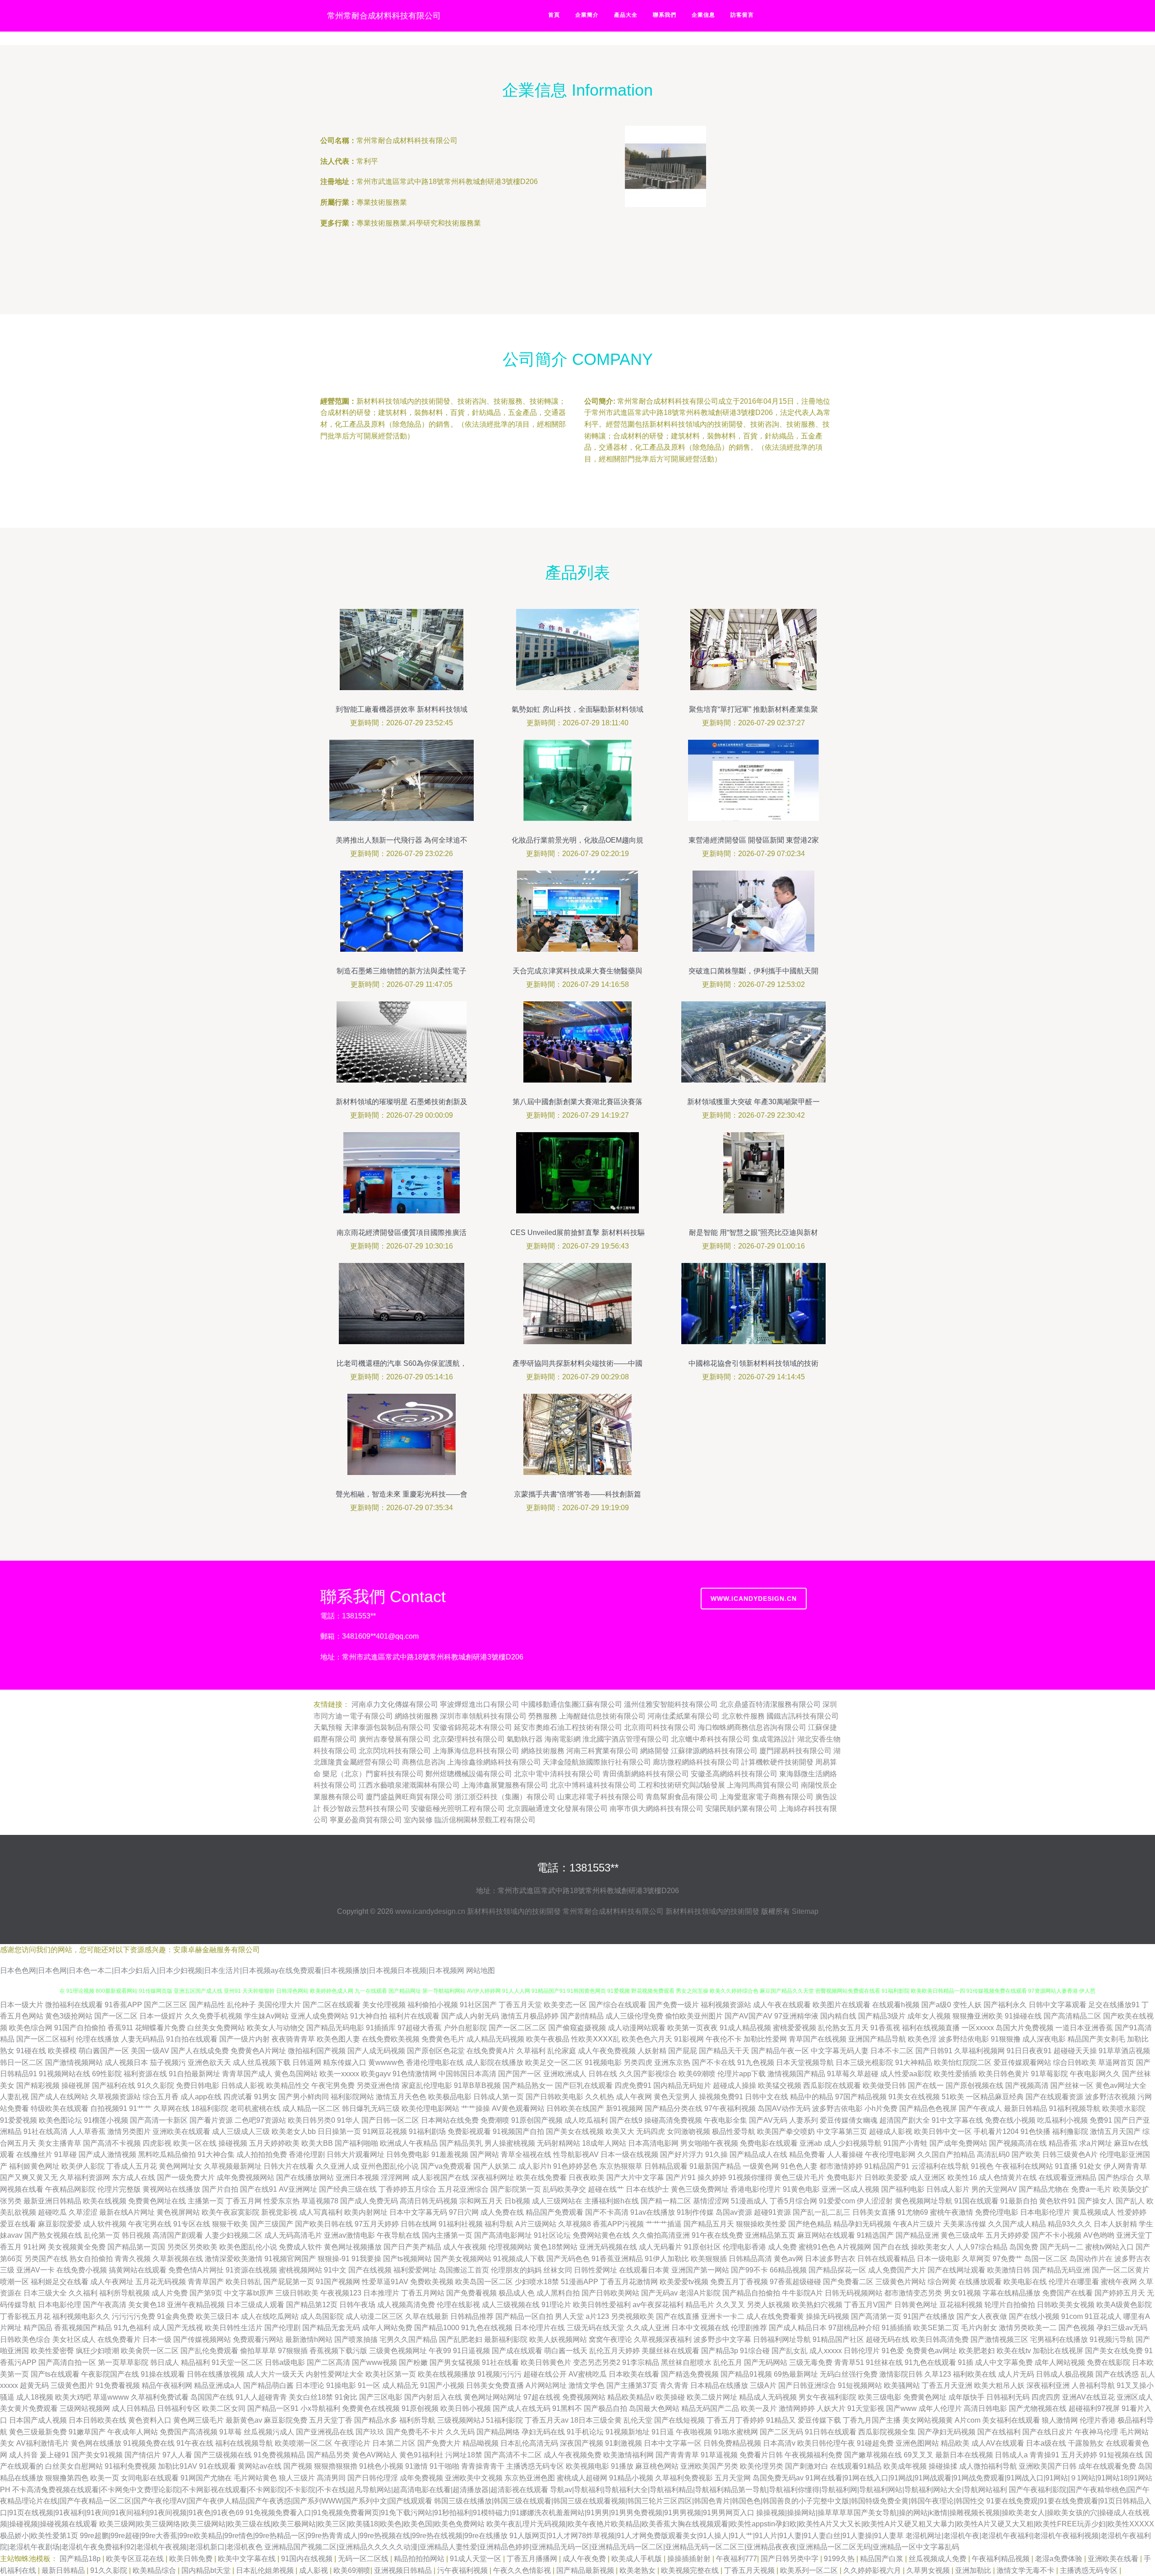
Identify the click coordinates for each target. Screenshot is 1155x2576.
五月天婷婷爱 (1007, 2235)
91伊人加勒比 (667, 2259)
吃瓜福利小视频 (1063, 2120)
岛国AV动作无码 (784, 2108)
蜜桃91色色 (817, 2247)
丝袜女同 (558, 2270)
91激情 (416, 2466)
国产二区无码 (781, 2432)
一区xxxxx (978, 2028)
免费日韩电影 (198, 2085)
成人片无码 (1016, 2374)
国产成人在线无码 (522, 2408)
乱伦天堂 (638, 2420)
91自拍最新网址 (194, 2074)
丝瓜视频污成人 (269, 2432)
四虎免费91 (633, 2085)
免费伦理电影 (997, 2212)
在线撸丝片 (34, 2154)
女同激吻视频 (688, 2131)
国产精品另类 (328, 2455)
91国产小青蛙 (906, 2143)
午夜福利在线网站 (1024, 2166)
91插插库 (381, 2028)
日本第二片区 (394, 2443)
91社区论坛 (552, 2235)
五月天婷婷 (1079, 2455)
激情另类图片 (129, 2131)
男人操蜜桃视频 (510, 2143)
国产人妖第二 (495, 2166)
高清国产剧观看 (178, 2235)
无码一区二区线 (364, 2559)
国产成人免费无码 (369, 2201)
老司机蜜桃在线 (255, 2108)
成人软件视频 (105, 2224)
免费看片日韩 (761, 2455)
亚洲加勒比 (974, 2570)
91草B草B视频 (477, 2085)
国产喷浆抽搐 (356, 2339)
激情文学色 (587, 2385)
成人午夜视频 (465, 2247)
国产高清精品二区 (1072, 2016)
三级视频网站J (461, 2420)
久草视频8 (575, 2224)
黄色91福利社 (421, 2455)
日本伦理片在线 (540, 2328)
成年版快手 (966, 2397)
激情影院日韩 (901, 2374)
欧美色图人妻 (338, 2039)
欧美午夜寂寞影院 (231, 2212)
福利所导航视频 (125, 2293)
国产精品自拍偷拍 (751, 2293)
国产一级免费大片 (186, 2177)
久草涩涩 (83, 2212)
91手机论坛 (585, 2432)
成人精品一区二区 (311, 2108)
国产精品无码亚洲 (1061, 2270)
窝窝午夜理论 (610, 2339)
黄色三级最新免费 (38, 2432)
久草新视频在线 (178, 2259)
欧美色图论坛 (60, 2120)
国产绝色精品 (810, 2224)
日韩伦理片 (862, 2351)
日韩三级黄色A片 (1070, 2154)
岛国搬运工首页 (464, 2270)
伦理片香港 (1098, 2420)
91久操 (716, 2154)
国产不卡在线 (714, 2062)
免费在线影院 (1109, 2362)
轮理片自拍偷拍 (1010, 2305)
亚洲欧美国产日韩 (1048, 2466)
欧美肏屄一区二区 (150, 2351)
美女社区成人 (74, 2339)
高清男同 (331, 2478)
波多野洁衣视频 (1110, 2097)
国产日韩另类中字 (790, 2559)
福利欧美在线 (975, 2374)
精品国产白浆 (882, 2559)
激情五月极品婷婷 (530, 2016)
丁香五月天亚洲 (947, 2385)
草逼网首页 (1116, 2062)
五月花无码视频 (161, 2282)
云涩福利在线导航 (940, 2166)
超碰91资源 (772, 2212)
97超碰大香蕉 (420, 2028)
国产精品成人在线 (758, 2154)
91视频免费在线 (149, 2443)
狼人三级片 (297, 2478)
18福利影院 (210, 2108)
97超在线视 (542, 2397)
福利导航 (499, 2224)
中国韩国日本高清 (467, 2074)
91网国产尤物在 (206, 2478)
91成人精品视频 (745, 2028)
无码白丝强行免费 (849, 2374)
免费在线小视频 (1010, 2120)
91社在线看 (500, 2362)
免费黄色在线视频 (371, 2408)
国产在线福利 (999, 2432)
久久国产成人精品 (1017, 2224)
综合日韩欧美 (1075, 2062)
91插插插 (896, 2328)
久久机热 (600, 2097)
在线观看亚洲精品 (1067, 2177)
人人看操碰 (845, 2154)
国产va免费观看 (446, 2166)
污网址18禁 (464, 2455)
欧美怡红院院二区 (963, 2062)
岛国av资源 (734, 2212)
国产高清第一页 (876, 2316)
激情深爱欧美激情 (234, 2259)
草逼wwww (111, 2397)
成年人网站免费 (387, 2328)
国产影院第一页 (516, 2189)
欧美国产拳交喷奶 (786, 2131)
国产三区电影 (381, 2397)
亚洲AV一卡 (35, 2270)
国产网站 (485, 2154)
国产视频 (298, 2466)
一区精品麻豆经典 (995, 2097)
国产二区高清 (328, 2362)
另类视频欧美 (633, 2316)
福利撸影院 (1070, 2131)
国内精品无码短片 (682, 2085)
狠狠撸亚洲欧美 (978, 2016)
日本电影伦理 (60, 2305)
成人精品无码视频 (495, 2039)
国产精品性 (207, 2005)
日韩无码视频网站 (854, 2293)
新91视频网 (624, 2108)
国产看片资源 (211, 2120)
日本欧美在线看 (634, 2374)
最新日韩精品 (1026, 2108)
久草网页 (976, 2259)
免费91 (1101, 2120)
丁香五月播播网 (533, 2559)
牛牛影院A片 (802, 2293)
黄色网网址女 (180, 2166)
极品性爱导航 (734, 2131)
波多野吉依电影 (837, 2108)
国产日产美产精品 (412, 2247)
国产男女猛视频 (455, 2362)
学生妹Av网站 (266, 2016)
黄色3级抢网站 (69, 2016)
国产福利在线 (114, 2085)
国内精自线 (838, 2016)
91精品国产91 (887, 2166)
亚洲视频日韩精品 (404, 2570)
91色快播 (1035, 2131)
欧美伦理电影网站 (430, 2108)
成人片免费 (170, 2293)
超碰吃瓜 (52, 2212)
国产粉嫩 (413, 2362)
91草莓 (231, 2432)
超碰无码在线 (887, 2339)
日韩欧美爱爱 (886, 2177)
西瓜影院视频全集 (887, 2432)
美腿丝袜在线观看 (670, 2351)
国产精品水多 (376, 2420)
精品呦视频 (480, 2443)
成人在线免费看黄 (775, 2316)
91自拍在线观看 (192, 2039)
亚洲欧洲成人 (565, 2074)
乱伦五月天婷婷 (614, 2351)
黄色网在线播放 (96, 2443)
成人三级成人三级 (241, 2131)
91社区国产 (478, 2005)
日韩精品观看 (666, 2166)
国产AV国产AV (748, 2016)
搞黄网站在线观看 (138, 2270)
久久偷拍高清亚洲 (661, 2235)
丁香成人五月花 (132, 2166)
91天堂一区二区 (237, 2362)
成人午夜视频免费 (573, 2455)
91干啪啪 (444, 2466)
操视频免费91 (721, 2097)
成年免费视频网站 (245, 2177)
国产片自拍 (220, 2189)
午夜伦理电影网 (890, 2154)
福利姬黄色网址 (34, 2166)
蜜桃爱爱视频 (795, 2028)
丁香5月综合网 (793, 2201)
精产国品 (38, 2328)
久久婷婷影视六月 (873, 2570)
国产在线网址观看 (956, 2270)
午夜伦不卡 (724, 2039)
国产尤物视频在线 (1038, 2408)
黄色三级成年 (962, 2235)
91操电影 (341, 2385)
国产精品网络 (498, 2432)
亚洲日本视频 (357, 2177)
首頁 (554, 15)
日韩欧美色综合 (25, 2339)
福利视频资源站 (726, 2005)
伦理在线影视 (458, 2305)
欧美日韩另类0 (312, 2120)
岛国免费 (1024, 2247)
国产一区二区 (116, 2016)
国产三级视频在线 (223, 2455)
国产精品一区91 (273, 2408)
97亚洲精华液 (796, 2016)
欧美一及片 (759, 2408)
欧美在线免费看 (541, 2177)
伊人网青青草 (1125, 2166)
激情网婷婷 (797, 2408)
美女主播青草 (60, 2143)
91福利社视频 (461, 2224)
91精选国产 (875, 2235)
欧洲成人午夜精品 (409, 2143)
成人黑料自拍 (558, 2293)
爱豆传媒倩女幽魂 (849, 2120)
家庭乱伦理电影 (427, 2085)
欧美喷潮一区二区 (304, 2443)
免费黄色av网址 (931, 2351)
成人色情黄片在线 (1008, 2177)
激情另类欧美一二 (1028, 2328)
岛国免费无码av (778, 2478)
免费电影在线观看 (769, 2143)
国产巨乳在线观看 (584, 2085)
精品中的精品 (812, 2097)
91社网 (35, 2247)
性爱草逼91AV (385, 2282)
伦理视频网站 (510, 2247)
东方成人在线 (134, 2177)
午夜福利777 (737, 2559)
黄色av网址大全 (1121, 2085)
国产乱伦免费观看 (209, 2351)
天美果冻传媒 (965, 2224)
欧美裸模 (62, 2051)
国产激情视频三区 (999, 2339)
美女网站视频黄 (928, 2420)
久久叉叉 (730, 2305)
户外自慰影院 (465, 2028)
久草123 (938, 2374)
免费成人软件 (300, 2247)
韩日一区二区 (22, 2062)
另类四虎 (638, 2062)
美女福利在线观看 (1011, 2420)
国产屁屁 (683, 2051)
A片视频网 (854, 2247)
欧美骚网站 (902, 2385)
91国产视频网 (338, 2282)
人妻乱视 (14, 2097)
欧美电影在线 (1025, 2282)
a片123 (597, 2316)
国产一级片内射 (245, 2039)
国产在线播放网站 (305, 2177)
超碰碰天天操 (1075, 2051)
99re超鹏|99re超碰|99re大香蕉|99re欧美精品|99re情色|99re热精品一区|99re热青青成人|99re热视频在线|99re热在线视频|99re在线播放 (294, 2536)
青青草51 (849, 2362)
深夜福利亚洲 (1048, 2385)
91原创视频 (420, 2408)
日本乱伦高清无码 (529, 2443)
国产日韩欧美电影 (554, 2097)
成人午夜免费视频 (607, 2051)
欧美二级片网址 (712, 2397)
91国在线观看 (976, 2201)
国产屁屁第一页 (289, 2282)
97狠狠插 (293, 2351)
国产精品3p (720, 2351)
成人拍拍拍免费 (262, 2154)
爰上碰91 (55, 2455)
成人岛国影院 (322, 2316)
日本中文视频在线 (700, 2328)
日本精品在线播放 (719, 2385)
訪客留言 (742, 15)
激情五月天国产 (1115, 2131)
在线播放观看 (980, 2282)
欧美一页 (105, 2478)
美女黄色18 (147, 2305)
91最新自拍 (1019, 2201)
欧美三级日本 (217, 2316)
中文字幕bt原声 (249, 2293)
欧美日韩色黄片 (1004, 2074)
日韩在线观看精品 (886, 2259)
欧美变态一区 (565, 2005)
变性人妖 (967, 2005)
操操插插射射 (690, 2559)
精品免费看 (807, 2154)
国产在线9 (626, 2120)
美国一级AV (150, 2051)
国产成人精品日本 (798, 2328)
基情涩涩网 (711, 2201)
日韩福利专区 (179, 2408)
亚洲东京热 (672, 2062)
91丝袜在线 (884, 2362)
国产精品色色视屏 (928, 2108)
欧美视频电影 (587, 2466)
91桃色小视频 (381, 2466)
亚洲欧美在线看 (1114, 2559)
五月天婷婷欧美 (274, 2143)
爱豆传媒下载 (819, 2420)
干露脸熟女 (1086, 2443)
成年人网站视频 (1060, 2362)
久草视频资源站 (115, 2097)
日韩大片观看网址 (356, 2154)
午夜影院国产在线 (110, 2374)
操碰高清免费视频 (673, 2120)
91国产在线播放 (929, 2316)
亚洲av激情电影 (349, 2235)
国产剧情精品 (582, 2016)
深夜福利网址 (493, 2177)
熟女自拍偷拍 (91, 2259)
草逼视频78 (320, 2201)
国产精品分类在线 (674, 2108)
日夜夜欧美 (587, 2177)
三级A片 (763, 2385)
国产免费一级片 (674, 2005)
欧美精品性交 (288, 2085)
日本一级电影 (938, 2259)
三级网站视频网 (85, 2408)
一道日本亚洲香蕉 (1084, 2028)
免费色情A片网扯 (196, 2270)
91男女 (265, 2097)
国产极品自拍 (605, 2408)
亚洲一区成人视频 (850, 2189)
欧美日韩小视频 (466, 2408)
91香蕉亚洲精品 (617, 2259)
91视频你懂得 (750, 2177)
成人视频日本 (126, 2062)
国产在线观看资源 (1054, 2097)
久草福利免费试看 (160, 2397)
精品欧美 (955, 2443)
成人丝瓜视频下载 (262, 2062)
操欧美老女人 (933, 2247)
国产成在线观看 (517, 2351)
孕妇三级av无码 (1122, 2328)
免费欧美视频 (432, 2282)
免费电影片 (845, 2177)
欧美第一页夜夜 (693, 2028)
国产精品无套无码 (331, 2328)
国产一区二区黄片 (1121, 2270)
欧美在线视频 (105, 2201)
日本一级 (157, 2339)
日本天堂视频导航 (805, 2062)
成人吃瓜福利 (586, 2120)
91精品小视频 (631, 2478)
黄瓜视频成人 (1094, 2212)
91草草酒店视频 (1124, 2051)
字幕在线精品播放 (1012, 2293)
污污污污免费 (134, 2316)
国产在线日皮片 (1048, 2432)
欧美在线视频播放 (447, 2374)
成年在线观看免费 (1107, 2466)
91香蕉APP (123, 2005)
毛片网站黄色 (255, 2478)
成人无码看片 (661, 2247)
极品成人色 (517, 2293)
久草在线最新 (427, 2316)
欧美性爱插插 (955, 2074)
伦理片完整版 (119, 2189)
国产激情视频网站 (74, 2062)
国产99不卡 (749, 2270)
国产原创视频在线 (975, 2085)
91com (1072, 2316)
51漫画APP (580, 2282)
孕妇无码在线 (543, 2432)
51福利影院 (504, 2420)
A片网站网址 (546, 2385)
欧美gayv (376, 2074)
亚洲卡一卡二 (723, 2316)
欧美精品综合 (155, 2570)
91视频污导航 (1112, 2339)
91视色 (982, 2166)
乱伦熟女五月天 (843, 2028)
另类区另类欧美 (192, 2247)
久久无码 (460, 2432)
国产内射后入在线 (433, 2397)
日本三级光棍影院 (864, 2062)
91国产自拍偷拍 (80, 2028)
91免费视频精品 (279, 2455)
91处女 (1090, 2166)
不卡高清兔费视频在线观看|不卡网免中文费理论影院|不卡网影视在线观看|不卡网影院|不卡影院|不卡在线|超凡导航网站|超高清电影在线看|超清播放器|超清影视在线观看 (280, 2490)
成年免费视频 (421, 2478)
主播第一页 (206, 2201)
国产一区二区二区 (517, 2028)
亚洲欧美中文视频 (474, 2478)
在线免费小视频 (82, 2270)
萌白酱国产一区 (104, 2051)
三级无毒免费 (811, 2362)
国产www (901, 2408)
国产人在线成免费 (200, 2051)
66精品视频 (788, 2270)
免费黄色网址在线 (157, 2201)
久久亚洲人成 (337, 2166)
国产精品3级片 (882, 2016)
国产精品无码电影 (335, 2028)
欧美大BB (317, 2143)
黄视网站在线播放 (171, 2189)
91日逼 (663, 2432)
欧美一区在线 (195, 2143)
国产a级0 (936, 2005)
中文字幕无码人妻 (840, 2051)
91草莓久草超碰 (853, 2074)
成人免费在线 (502, 2212)
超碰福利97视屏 (1094, 2408)
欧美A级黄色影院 (1124, 2305)
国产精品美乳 (461, 2143)
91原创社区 (702, 2247)
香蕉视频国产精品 (83, 2328)
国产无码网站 (766, 2362)
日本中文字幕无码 (418, 2212)
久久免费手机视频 (213, 2016)
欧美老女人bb (294, 2131)
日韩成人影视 (243, 2085)
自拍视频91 (109, 2108)
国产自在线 (891, 2247)
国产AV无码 (768, 2120)
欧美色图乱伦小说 (248, 2247)
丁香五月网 (244, 2201)
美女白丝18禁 (311, 2397)
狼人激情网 (1060, 2420)
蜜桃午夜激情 (952, 2212)
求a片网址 (1096, 2143)
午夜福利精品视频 (1002, 2559)
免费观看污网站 (258, 2339)
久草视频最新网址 (233, 2166)
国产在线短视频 (679, 2420)
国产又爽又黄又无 (29, 2177)
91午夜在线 (195, 2443)
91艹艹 (140, 2108)
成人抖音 (23, 2455)
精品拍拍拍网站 (420, 2559)
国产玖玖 (370, 2432)
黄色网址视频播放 (353, 2247)
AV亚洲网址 (298, 2189)
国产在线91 (259, 2189)
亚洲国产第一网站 (700, 2270)
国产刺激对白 (807, 2466)
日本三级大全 (45, 2293)
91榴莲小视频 (106, 2120)
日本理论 (310, 2385)
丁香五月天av (547, 2420)
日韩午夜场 (357, 2305)
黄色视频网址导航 (924, 2201)
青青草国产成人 (247, 2074)
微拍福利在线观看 (74, 2005)
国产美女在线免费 (1114, 2351)
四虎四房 (1046, 2397)
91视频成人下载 (519, 2259)
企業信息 (703, 15)
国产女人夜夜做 (982, 2316)
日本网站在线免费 (450, 2120)
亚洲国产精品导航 (877, 2039)
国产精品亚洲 (917, 2235)
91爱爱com (837, 2201)
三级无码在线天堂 (596, 2328)
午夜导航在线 (398, 2235)
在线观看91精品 (856, 2466)
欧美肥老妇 (977, 2351)
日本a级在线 (1046, 2443)
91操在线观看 (163, 2374)
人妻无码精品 (143, 2039)
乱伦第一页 (102, 2235)
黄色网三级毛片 (199, 2420)
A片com (968, 2420)
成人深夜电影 (1044, 2039)
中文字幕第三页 (842, 2131)
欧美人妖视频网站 (558, 2339)
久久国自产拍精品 (946, 2154)
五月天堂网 (733, 2478)
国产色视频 (1076, 2328)
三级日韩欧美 (297, 2293)
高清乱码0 (993, 2154)
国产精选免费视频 (690, 2374)
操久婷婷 (712, 2177)
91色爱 (893, 2351)
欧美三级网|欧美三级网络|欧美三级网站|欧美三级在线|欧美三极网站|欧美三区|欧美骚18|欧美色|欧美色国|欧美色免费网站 (292, 2524)
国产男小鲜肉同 (304, 2097)
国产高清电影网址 (503, 2235)
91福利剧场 (427, 2131)
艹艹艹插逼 (664, 2224)
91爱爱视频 (18, 2120)
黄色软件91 (1058, 2201)
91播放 (622, 2466)
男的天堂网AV (994, 2189)
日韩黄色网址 (916, 2305)
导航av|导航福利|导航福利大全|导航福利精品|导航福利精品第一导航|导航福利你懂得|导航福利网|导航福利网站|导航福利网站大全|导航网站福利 (778, 2490)
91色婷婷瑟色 (575, 2166)
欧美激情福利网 (628, 2455)
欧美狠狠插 (709, 2259)
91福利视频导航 (1075, 2108)
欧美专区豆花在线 (136, 2559)
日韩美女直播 (874, 2212)
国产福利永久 (1005, 2005)
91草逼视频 (719, 2455)
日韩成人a (1011, 2455)
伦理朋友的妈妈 (516, 2270)
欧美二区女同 (224, 2408)
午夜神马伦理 (1096, 2432)
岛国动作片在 (1091, 2259)
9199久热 (840, 2559)
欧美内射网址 (366, 2212)
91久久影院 (156, 2085)
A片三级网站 (536, 2224)
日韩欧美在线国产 (575, 2108)
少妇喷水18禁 (537, 2282)
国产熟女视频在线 (53, 2235)
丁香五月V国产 (868, 2305)
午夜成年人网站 (133, 2432)
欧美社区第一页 (391, 2374)
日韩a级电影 (285, 2362)
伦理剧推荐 (749, 2328)
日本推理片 (381, 2293)
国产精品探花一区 (837, 2270)
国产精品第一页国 (136, 2247)
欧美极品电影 (450, 2097)
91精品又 (781, 2420)
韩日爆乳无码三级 (371, 2108)
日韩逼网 (307, 2062)
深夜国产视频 (582, 2443)
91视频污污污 (499, 2374)
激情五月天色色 (401, 2097)
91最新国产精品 (715, 2166)
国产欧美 (1026, 2154)
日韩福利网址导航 (782, 2339)
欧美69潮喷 (697, 2074)
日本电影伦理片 (1045, 2212)
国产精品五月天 (709, 2224)
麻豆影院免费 (286, 2420)
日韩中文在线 (767, 2097)
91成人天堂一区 (476, 2559)
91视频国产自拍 (518, 2131)
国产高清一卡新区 (159, 2120)
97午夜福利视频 (730, 2108)
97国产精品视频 (861, 2097)
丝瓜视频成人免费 (938, 2559)
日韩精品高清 (750, 2259)
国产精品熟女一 (528, 2085)
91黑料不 (567, 2408)
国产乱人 (1130, 2201)
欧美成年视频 (905, 2466)
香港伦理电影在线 (435, 2062)
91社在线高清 (46, 2131)
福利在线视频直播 (931, 2028)
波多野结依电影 (964, 2039)
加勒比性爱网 (765, 2039)
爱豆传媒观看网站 (1022, 2062)
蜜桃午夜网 (1119, 2282)
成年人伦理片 (940, 2408)
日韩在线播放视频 (216, 2374)
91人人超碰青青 (261, 2397)
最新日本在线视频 (964, 2455)
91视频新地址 (628, 2432)
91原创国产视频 (537, 2120)
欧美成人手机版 (638, 2559)
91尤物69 (913, 2212)
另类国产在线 (46, 2259)
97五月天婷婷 (377, 2224)
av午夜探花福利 (658, 2305)
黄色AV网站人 (375, 2455)
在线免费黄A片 (491, 2051)
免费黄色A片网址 (258, 2051)
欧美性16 (962, 2177)
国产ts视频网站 (407, 2259)
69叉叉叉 (919, 2455)
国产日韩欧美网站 (610, 2293)
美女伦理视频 (384, 2005)
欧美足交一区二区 (554, 2062)
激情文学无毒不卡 (1026, 2570)
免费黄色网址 (925, 2397)
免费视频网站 (584, 2397)
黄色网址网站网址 (493, 2397)
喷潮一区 (14, 2282)
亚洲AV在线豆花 (1088, 2397)
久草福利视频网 (979, 2051)
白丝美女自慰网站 (74, 2466)
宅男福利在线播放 (1059, 2339)
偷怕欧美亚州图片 (694, 2016)
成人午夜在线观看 (782, 2005)
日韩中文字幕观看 (1058, 2005)
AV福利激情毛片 (43, 2443)
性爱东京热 (282, 2201)
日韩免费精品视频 (732, 2443)
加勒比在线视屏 (1058, 2351)
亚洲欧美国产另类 (709, 2466)
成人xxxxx (826, 2351)
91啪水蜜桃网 (736, 2432)
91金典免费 (176, 2316)
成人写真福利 (321, 2212)
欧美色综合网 (31, 2028)
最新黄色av (244, 2420)
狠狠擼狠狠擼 (336, 2466)
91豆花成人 (1103, 2316)
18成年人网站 (604, 2143)
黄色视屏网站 (178, 2212)
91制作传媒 (695, 2212)
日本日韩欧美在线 (97, 2420)
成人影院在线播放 (494, 2062)
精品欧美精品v (631, 2397)
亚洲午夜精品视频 (196, 2305)
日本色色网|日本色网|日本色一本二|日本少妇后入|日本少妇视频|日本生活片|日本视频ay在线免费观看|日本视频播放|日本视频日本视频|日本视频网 (232, 1970)
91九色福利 (132, 2328)
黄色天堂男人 (675, 2097)
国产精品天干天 (724, 2051)
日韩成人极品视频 (1065, 2374)
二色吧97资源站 (260, 2120)
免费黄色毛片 (443, 2039)
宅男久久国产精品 (408, 2339)
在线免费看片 (119, 2339)
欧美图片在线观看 (841, 2005)
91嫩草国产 (87, 2432)
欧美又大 (620, 2131)
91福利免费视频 (130, 2466)
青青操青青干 (483, 2466)
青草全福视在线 (526, 2154)
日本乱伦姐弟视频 (266, 2570)
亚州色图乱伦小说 (390, 2166)
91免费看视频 (118, 2385)
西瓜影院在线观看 (832, 2085)
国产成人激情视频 (107, 2154)
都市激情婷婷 (841, 2166)
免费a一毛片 (1091, 2189)
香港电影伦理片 (756, 2189)
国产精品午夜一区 (780, 2051)
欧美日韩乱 (244, 2282)
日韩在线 (603, 2074)
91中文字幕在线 (957, 2120)
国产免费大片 (439, 2443)
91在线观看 (217, 2466)
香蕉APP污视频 (618, 2224)
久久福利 (83, 2293)
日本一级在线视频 (629, 2154)
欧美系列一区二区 (810, 2570)
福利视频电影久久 (81, 2316)
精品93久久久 (1070, 2224)
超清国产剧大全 (905, 2120)
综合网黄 (942, 2282)
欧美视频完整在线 (691, 2570)
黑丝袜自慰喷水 (686, 2362)
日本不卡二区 (892, 2051)
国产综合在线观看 (618, 2005)
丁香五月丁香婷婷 (735, 2420)
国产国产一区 (520, 2074)
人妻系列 (804, 2120)
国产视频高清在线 (1018, 2143)
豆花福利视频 (961, 2305)
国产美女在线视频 (575, 2131)
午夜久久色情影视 (523, 2570)
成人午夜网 (634, 2097)
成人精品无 (400, 2385)
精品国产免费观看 (554, 2212)
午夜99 (440, 2351)
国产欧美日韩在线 (324, 2224)
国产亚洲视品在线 (325, 2432)
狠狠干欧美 (230, 2224)
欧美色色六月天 (647, 2039)
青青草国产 (206, 2282)
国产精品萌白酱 (268, 2385)
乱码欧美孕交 (564, 2189)
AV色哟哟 (1099, 2235)
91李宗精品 (641, 2362)
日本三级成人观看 (255, 2305)
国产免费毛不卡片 (415, 2432)
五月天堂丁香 (331, 2420)
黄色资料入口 (150, 2420)
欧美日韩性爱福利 (602, 2305)
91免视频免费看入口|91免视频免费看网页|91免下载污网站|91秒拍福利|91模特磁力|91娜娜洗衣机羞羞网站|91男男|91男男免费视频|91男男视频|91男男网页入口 (500, 2513)
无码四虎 (651, 2131)
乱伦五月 (728, 2362)
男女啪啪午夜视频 (709, 2143)
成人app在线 (201, 2097)
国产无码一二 (1062, 2247)
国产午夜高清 (105, 2305)
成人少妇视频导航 (853, 2143)
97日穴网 (464, 2212)
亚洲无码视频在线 (608, 2247)
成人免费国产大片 (897, 2270)
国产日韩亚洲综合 (807, 2385)
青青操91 (1044, 2455)
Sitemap (805, 1911)
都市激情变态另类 (913, 2293)
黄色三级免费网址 (700, 2189)
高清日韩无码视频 (429, 2201)
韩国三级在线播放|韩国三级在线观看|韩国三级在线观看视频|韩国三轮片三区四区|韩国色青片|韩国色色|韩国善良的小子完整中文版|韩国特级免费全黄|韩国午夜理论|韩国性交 (709, 2501)
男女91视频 (962, 2293)
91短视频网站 (860, 2385)
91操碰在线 (1023, 2016)
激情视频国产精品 (796, 2074)
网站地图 (480, 1970)
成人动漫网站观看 (637, 2028)
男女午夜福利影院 (827, 2397)
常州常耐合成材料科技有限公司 (384, 16)
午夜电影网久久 (1095, 2074)
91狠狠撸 (1006, 2039)
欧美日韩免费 (192, 2559)
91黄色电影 (801, 2189)
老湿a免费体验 (1060, 2559)
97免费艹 (1007, 2259)
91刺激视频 (624, 2443)
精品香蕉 (1063, 2143)
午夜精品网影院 (70, 2189)
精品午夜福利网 (167, 2385)
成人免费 (782, 2247)
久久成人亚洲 (648, 2328)
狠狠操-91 (334, 2259)
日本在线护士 (647, 2189)
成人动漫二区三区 (374, 2316)
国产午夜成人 (980, 2108)
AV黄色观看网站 (518, 2108)
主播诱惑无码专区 (535, 2466)
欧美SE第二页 (936, 2328)
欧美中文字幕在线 (248, 2559)
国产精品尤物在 (1044, 2189)
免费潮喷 (495, 2120)
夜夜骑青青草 (293, 2039)
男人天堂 (569, 2316)
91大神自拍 (369, 2016)
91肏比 (346, 2397)
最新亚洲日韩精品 (52, 2201)
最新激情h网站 (309, 2339)
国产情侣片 (143, 2455)
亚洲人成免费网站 (319, 2016)
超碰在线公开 (545, 2374)
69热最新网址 (796, 2374)
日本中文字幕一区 (673, 2443)
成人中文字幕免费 (1004, 2362)
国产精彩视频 (38, 2085)
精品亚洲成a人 (218, 2385)
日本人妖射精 (1115, 2224)
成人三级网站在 (557, 2201)
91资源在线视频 (251, 2270)
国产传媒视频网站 (202, 2339)
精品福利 (195, 2362)
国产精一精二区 (666, 2201)
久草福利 (531, 2051)
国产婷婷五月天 (1120, 2293)
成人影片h (535, 2166)
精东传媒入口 (345, 2062)
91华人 (348, 2120)
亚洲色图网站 (917, 2443)
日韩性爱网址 (596, 2270)
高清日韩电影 (985, 2408)
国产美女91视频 (97, 2455)
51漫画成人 (749, 2201)
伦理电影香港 (744, 2247)
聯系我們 (665, 15)
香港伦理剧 (307, 2154)
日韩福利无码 (1008, 2397)
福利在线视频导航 (244, 2443)
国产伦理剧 (282, 2328)
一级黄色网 (761, 2166)
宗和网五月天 (481, 2201)
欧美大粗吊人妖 (999, 2385)
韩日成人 (165, 2362)
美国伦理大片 (279, 2005)
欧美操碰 (670, 2397)
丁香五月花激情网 (629, 2282)
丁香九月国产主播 (872, 2420)
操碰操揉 (943, 2466)
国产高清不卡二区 (513, 2455)
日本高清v (779, 2443)
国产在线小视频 (1034, 2316)
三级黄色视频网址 (398, 2351)
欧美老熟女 (638, 2570)
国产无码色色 (568, 2259)
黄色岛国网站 (296, 2074)
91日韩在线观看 (831, 2432)
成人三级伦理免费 (634, 2016)
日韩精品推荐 (472, 2316)
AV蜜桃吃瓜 (588, 2374)
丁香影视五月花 (25, 2316)
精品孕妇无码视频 (862, 2224)
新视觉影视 (279, 2212)
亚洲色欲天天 (209, 2062)
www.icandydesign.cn (754, 1599)
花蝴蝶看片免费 (160, 2028)
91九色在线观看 (930, 2362)
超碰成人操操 (735, 2085)
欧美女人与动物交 (276, 2028)
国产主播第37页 (632, 2385)
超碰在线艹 (606, 2189)
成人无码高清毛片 (293, 2235)
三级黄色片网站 (901, 2282)
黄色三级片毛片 (799, 2177)
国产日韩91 (934, 2051)
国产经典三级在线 (348, 2189)
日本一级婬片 (161, 2016)
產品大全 (626, 15)
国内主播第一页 (447, 2235)
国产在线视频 (370, 2270)
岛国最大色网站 (654, 2408)
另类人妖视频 (768, 2305)
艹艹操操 (476, 2108)
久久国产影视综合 (648, 2074)
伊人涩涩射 (875, 2201)
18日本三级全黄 (596, 2420)
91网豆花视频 (385, 2131)
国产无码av (659, 2293)
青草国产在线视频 (818, 2039)
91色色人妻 (799, 2166)
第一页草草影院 (123, 2362)
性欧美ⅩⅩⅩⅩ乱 (596, 2039)
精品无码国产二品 (710, 2408)
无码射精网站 (559, 2143)
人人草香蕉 (88, 2131)
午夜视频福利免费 (813, 2455)
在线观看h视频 (896, 2005)
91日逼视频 (471, 2351)
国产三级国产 (272, 2224)
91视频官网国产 (290, 2259)
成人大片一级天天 (275, 2374)
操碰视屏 (76, 2085)
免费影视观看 (469, 2131)
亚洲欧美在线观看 (181, 2131)
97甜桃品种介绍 (854, 2328)
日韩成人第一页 (499, 2097)
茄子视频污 (168, 2062)
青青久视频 (133, 2259)
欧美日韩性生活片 (234, 2328)
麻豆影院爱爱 (60, 2224)
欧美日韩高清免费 (940, 2339)
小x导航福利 (320, 2408)
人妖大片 (831, 2408)
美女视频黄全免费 (77, 2247)
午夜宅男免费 (333, 2085)
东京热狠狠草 (621, 2166)
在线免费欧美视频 (391, 2039)
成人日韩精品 (134, 2408)
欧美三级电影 (880, 2397)
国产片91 (681, 2177)
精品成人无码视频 (768, 2397)
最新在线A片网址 (127, 2212)
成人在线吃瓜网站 (270, 2316)
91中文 (335, 2270)
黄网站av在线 (260, 2466)
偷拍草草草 (258, 2351)
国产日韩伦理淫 (373, 2478)
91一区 (369, 2385)
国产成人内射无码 (470, 2016)
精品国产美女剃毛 (1096, 2039)
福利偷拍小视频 (433, 2005)
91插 (966, 2362)
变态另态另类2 (597, 2362)
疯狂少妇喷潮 (97, 2351)
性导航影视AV (576, 2154)
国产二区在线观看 (332, 2005)
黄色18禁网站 (555, 2247)
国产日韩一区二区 (390, 2120)
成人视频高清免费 (406, 2305)
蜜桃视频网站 (300, 2270)
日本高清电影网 (653, 2143)
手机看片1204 (996, 2131)
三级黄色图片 (72, 2385)
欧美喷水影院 (1124, 2108)
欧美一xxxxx (339, 2074)
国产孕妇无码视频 (947, 2432)
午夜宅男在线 (150, 2224)
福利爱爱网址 (415, 2270)
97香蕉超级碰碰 (795, 2282)
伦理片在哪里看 (1074, 2282)
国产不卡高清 (607, 2212)
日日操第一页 (339, 2131)
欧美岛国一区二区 (484, 2282)
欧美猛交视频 (780, 2085)
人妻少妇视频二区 (234, 2235)
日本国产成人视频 (38, 2420)
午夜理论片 (352, 2443)
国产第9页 (206, 2293)
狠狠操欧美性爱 (761, 2224)
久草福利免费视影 (684, 2478)
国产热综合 (1116, 2177)
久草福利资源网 (85, 2177)
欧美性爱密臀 (52, 2351)
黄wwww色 (386, 2062)
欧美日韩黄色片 (546, 2362)
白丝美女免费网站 (216, 2028)
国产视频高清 (1027, 2085)
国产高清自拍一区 (67, 2362)
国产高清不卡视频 (112, 2143)
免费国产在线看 (1067, 2293)
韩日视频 (136, 2235)
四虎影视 (157, 2143)
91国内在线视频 (308, 2559)
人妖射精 (652, 2051)
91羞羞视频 (450, 2154)
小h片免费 (881, 2108)
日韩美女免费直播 (495, 2385)
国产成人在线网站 (60, 2097)
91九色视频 (756, 2062)
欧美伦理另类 (762, 2466)
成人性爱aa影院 (906, 2074)
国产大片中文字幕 (635, 2177)
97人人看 (177, 2455)
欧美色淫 (922, 2039)
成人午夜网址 (112, 2282)
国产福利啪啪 (356, 2143)
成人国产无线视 (178, 2328)
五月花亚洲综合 (463, 2189)
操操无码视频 (827, 2316)
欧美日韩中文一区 (943, 2131)
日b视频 (517, 2201)
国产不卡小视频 (1056, 2235)
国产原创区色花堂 (436, 2051)
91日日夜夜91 (1029, 2051)
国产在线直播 (678, 2316)
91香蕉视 (885, 2028)
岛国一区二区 (1046, 2259)
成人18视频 (35, 2397)
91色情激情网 (415, 2074)
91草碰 (65, 2154)
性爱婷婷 (1132, 2212)
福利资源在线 (145, 2074)
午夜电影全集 (725, 2120)
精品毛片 (700, 2305)
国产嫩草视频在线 (873, 2455)
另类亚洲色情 (378, 2085)
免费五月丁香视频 (739, 2282)
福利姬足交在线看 (60, 2282)
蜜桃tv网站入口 (1109, 2247)
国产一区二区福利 (45, 2039)
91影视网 (689, 2039)
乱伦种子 (241, 2005)
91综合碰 (755, 2351)
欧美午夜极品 (548, 2039)
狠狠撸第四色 (67, 2478)
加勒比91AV (178, 2466)
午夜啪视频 (694, 2432)
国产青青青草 (677, 2455)
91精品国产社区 (838, 2339)
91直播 (1066, 2166)
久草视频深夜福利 (663, 2339)
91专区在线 (192, 2224)
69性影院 (107, 2074)
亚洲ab (811, 2143)
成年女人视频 (929, 2016)
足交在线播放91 (1114, 2005)
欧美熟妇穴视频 (817, 2305)
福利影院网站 (352, 2097)
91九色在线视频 (487, 2328)
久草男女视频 (929, 2570)
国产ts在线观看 (55, 2374)
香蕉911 (120, 2028)
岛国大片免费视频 (1025, 2028)
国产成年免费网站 (958, 2143)
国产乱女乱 (790, 2351)
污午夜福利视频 (463, 2570)
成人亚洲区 (928, 2177)
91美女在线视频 (914, 2097)
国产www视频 (374, 2362)
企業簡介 (587, 15)
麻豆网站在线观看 (826, 2235)
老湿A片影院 (700, 2293)
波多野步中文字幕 (722, 2339)
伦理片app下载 (742, 2074)
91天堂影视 (866, 2408)
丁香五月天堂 (520, 2005)
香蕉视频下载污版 (338, 2351)
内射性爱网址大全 (335, 2374)
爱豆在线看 (18, 2224)
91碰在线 (31, 2051)
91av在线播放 (653, 2212)
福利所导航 (417, 2420)
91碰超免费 (875, 2443)
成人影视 (314, 2570)
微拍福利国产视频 (317, 2051)
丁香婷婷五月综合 (407, 2189)
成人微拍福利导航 (988, 2466)
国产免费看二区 (848, 2282)
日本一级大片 (22, 2005)
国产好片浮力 (682, 2154)
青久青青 (674, 2385)
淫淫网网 (395, 2177)
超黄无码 (34, 2385)
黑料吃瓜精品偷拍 (167, 2154)
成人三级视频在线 (511, 2305)
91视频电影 (603, 2062)
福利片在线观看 (414, 2016)
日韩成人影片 (948, 2189)
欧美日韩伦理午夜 (826, 2443)
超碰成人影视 (891, 2131)
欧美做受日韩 (884, 2085)
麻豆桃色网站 (657, 2466)
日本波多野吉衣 (830, 2259)
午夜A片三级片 (917, 2224)
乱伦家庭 (562, 2051)
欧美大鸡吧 (73, 2397)
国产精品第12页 (312, 2305)
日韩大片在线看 (289, 2166)
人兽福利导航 (1093, 2385)
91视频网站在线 (65, 2074)
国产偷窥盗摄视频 (577, 2028)
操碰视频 (233, 2143)
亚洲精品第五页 (770, 2235)
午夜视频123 (341, 2293)
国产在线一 (926, 2085)
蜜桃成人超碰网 (582, 2478)
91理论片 (556, 2305)
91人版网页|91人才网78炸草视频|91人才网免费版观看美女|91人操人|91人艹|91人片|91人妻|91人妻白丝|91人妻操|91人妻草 (707, 2536)
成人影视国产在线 (440, 2177)
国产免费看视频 (471, 2293)
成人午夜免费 (585, 2559)
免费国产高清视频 (189, 2432)
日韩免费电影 (408, 2154)
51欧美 (953, 2097)
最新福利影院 (506, 2339)
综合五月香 (161, 2097)
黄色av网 (788, 2259)
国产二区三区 (166, 2005)
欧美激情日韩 (1009, 2270)
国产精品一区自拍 (524, 2316)
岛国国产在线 (212, 2397)
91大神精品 (914, 2062)
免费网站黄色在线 (601, 2235)
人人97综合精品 (982, 2247)
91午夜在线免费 (717, 2235)
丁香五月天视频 (750, 2570)
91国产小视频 (442, 2385)
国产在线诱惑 (1117, 2374)
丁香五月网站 (423, 2293)
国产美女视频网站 (462, 2259)
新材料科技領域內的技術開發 (514, 1911)
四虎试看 (238, 2097)
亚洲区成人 (1135, 2397)
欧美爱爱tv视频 (684, 2282)
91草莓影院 (1049, 2074)
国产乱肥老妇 (461, 2339)
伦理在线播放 (97, 2039)
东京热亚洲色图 (530, 2478)
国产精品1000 (437, 2328)
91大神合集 (216, 2154)
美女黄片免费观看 (29, 2408)
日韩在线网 (419, 2224)
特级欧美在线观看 (60, 2108)
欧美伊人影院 (83, 2166)
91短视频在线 (1121, 2455)
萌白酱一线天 (566, 2351)
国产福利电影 (903, 2189)
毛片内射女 (979, 2328)
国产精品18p (81, 2559)
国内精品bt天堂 (207, 2570)
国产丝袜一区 (1072, 2085)
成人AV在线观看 (998, 2443)
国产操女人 (1096, 2201)
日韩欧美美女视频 (1066, 2305)
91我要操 (366, 2259)
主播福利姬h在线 (612, 2201)
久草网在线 (171, 2108)
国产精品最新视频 (586, 2570)
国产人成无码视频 (376, 2051)
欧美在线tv (1014, 2351)
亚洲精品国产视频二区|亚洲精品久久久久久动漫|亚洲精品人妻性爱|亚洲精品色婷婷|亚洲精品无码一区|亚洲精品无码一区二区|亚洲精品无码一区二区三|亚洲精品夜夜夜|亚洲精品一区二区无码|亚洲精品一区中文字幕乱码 (612, 2547)
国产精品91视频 (746, 2374)
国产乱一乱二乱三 (822, 2212)
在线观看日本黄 (644, 2270)
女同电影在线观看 (150, 2478)
